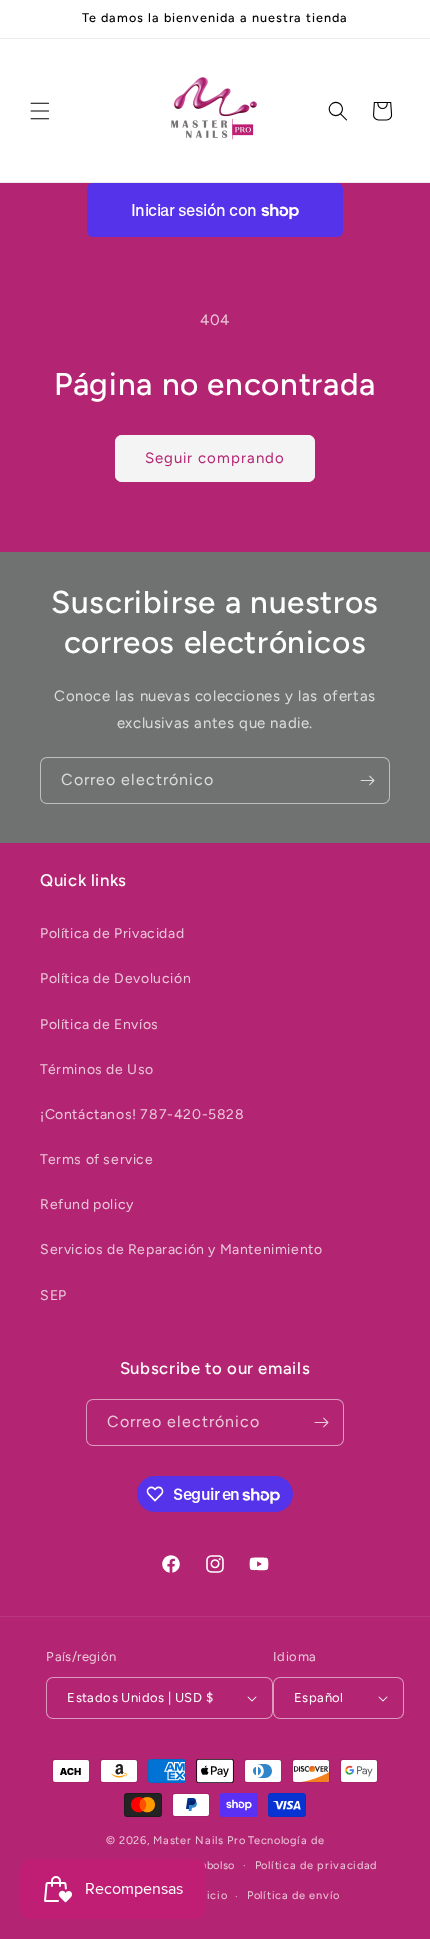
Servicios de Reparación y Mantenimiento (181, 1249)
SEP (53, 1295)
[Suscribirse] (367, 780)
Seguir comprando (215, 458)
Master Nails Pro (199, 1840)
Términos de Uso (97, 1069)
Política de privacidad (316, 1865)
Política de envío (293, 1895)
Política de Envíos (99, 1024)
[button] (40, 111)
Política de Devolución (115, 978)
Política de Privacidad (112, 933)
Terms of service (97, 1159)
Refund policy (87, 1204)
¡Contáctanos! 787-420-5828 (142, 1114)
